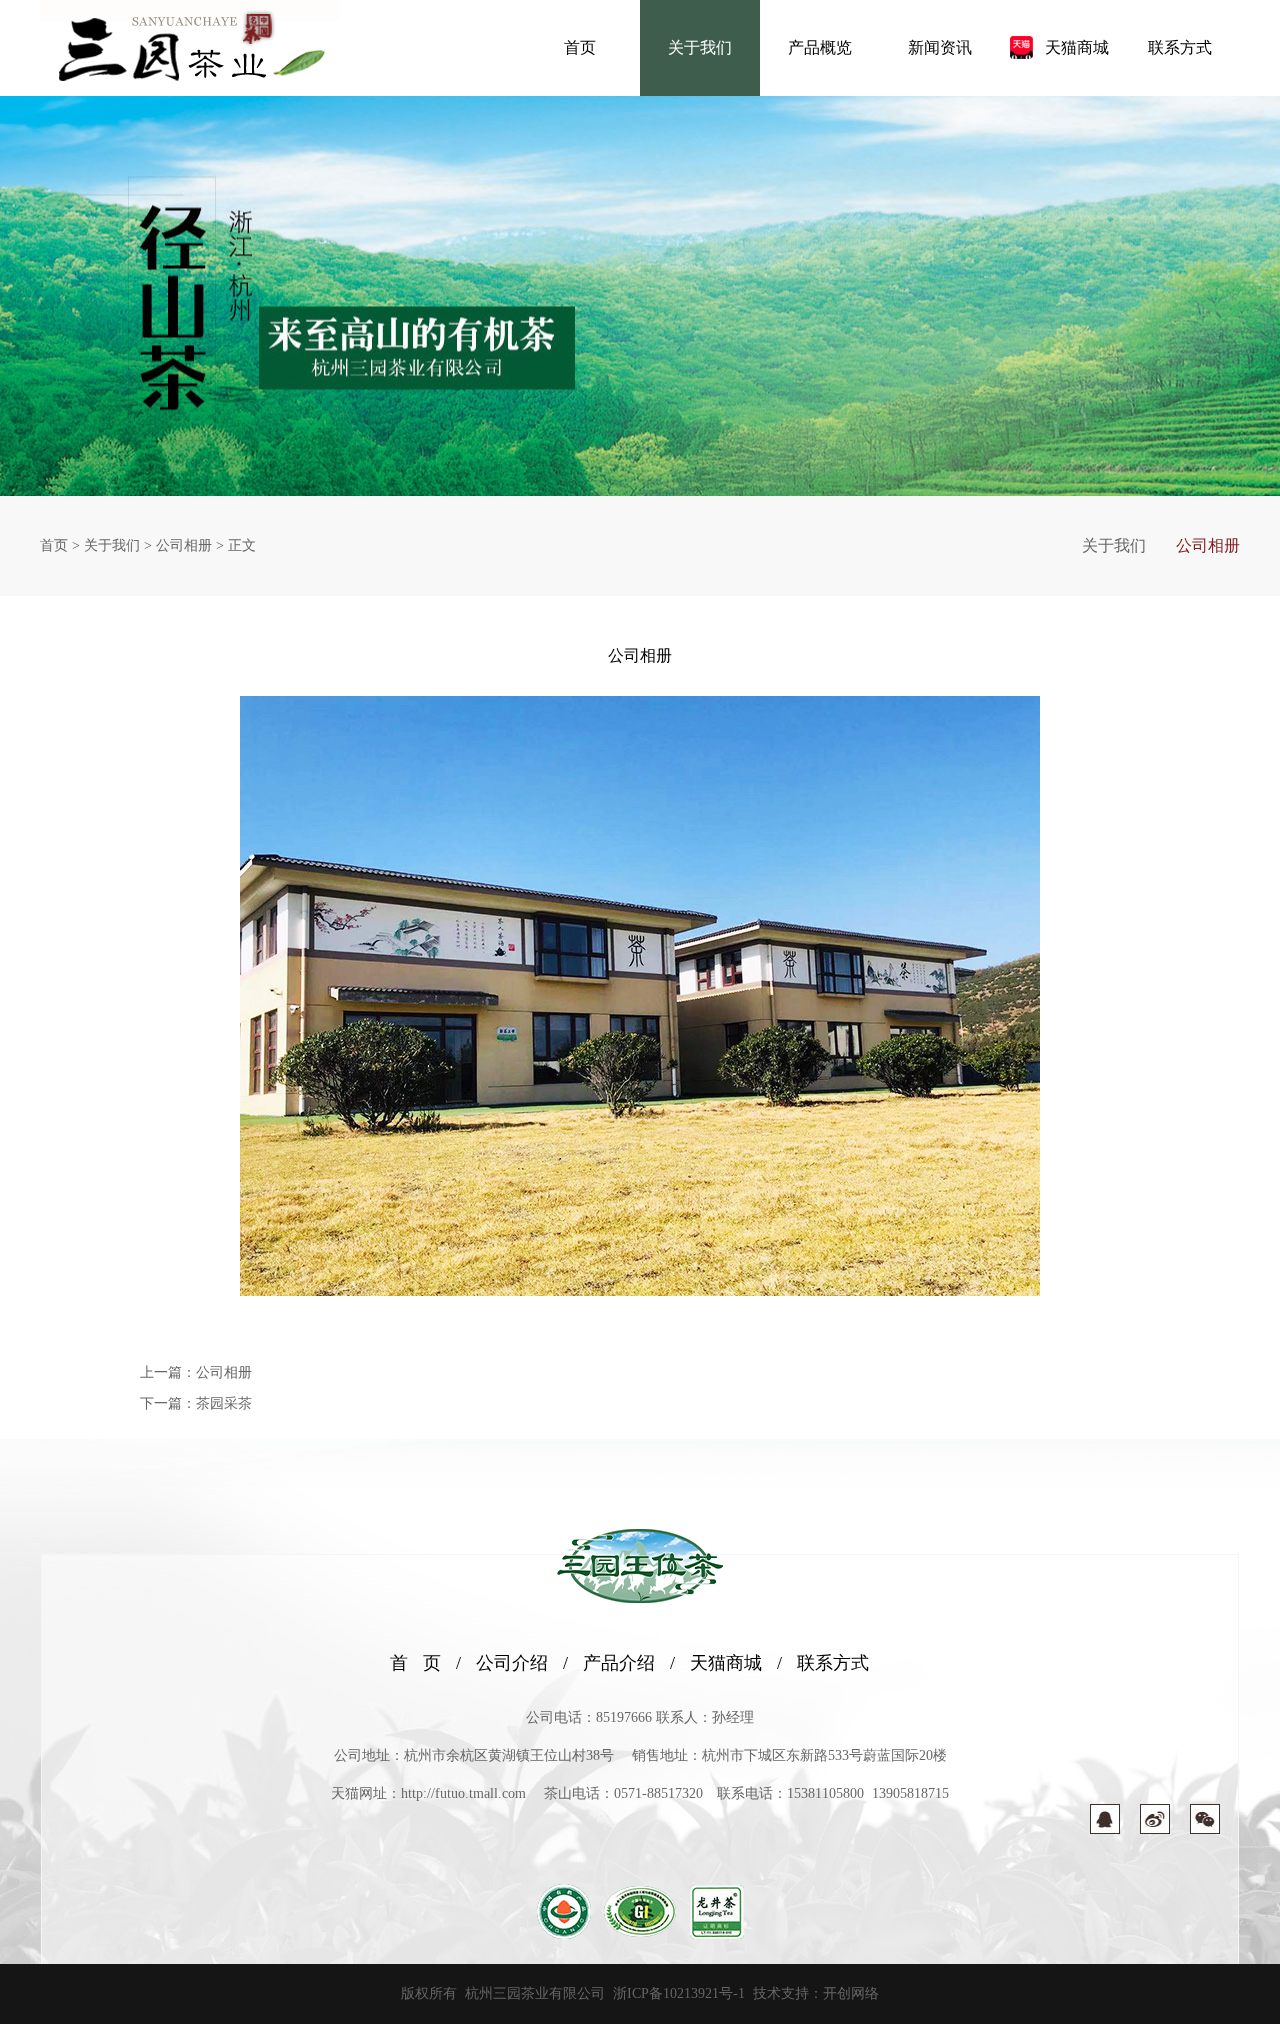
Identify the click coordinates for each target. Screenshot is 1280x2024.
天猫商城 (1077, 47)
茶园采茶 (224, 1403)
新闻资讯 (940, 47)
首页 (580, 47)
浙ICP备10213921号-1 (679, 1993)
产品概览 (820, 47)
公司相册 (184, 545)
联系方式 (1180, 47)
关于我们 (700, 47)
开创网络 (851, 1993)
